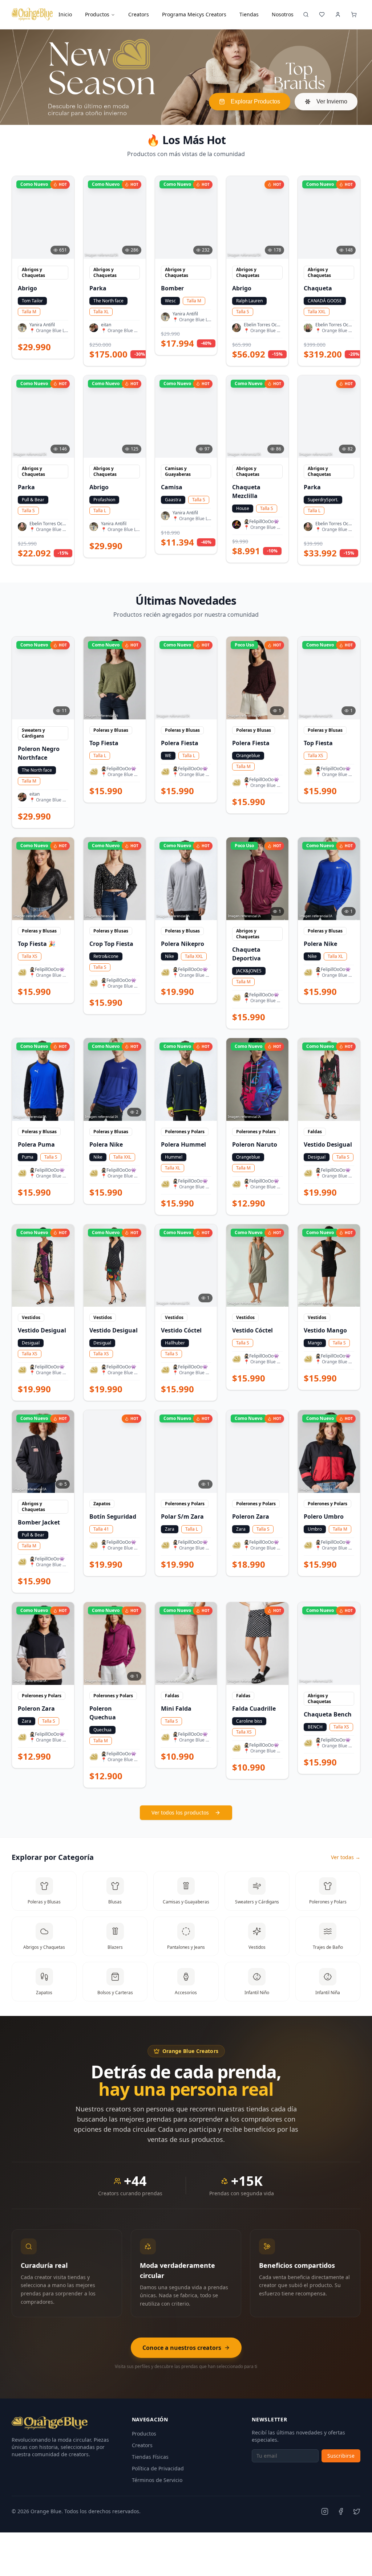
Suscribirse (341, 2456)
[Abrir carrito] (354, 15)
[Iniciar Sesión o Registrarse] (338, 15)
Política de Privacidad (158, 2468)
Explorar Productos (255, 101)
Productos (97, 14)
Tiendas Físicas (150, 2457)
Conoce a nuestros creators (182, 2348)
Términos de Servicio (157, 2480)
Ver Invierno (332, 101)
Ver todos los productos (180, 1812)
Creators (142, 2445)
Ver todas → (346, 1857)
